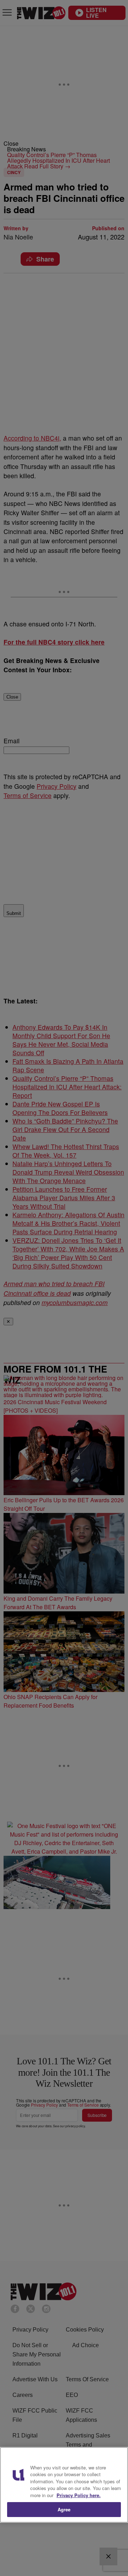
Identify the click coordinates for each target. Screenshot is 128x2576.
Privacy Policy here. (79, 2495)
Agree (64, 2509)
